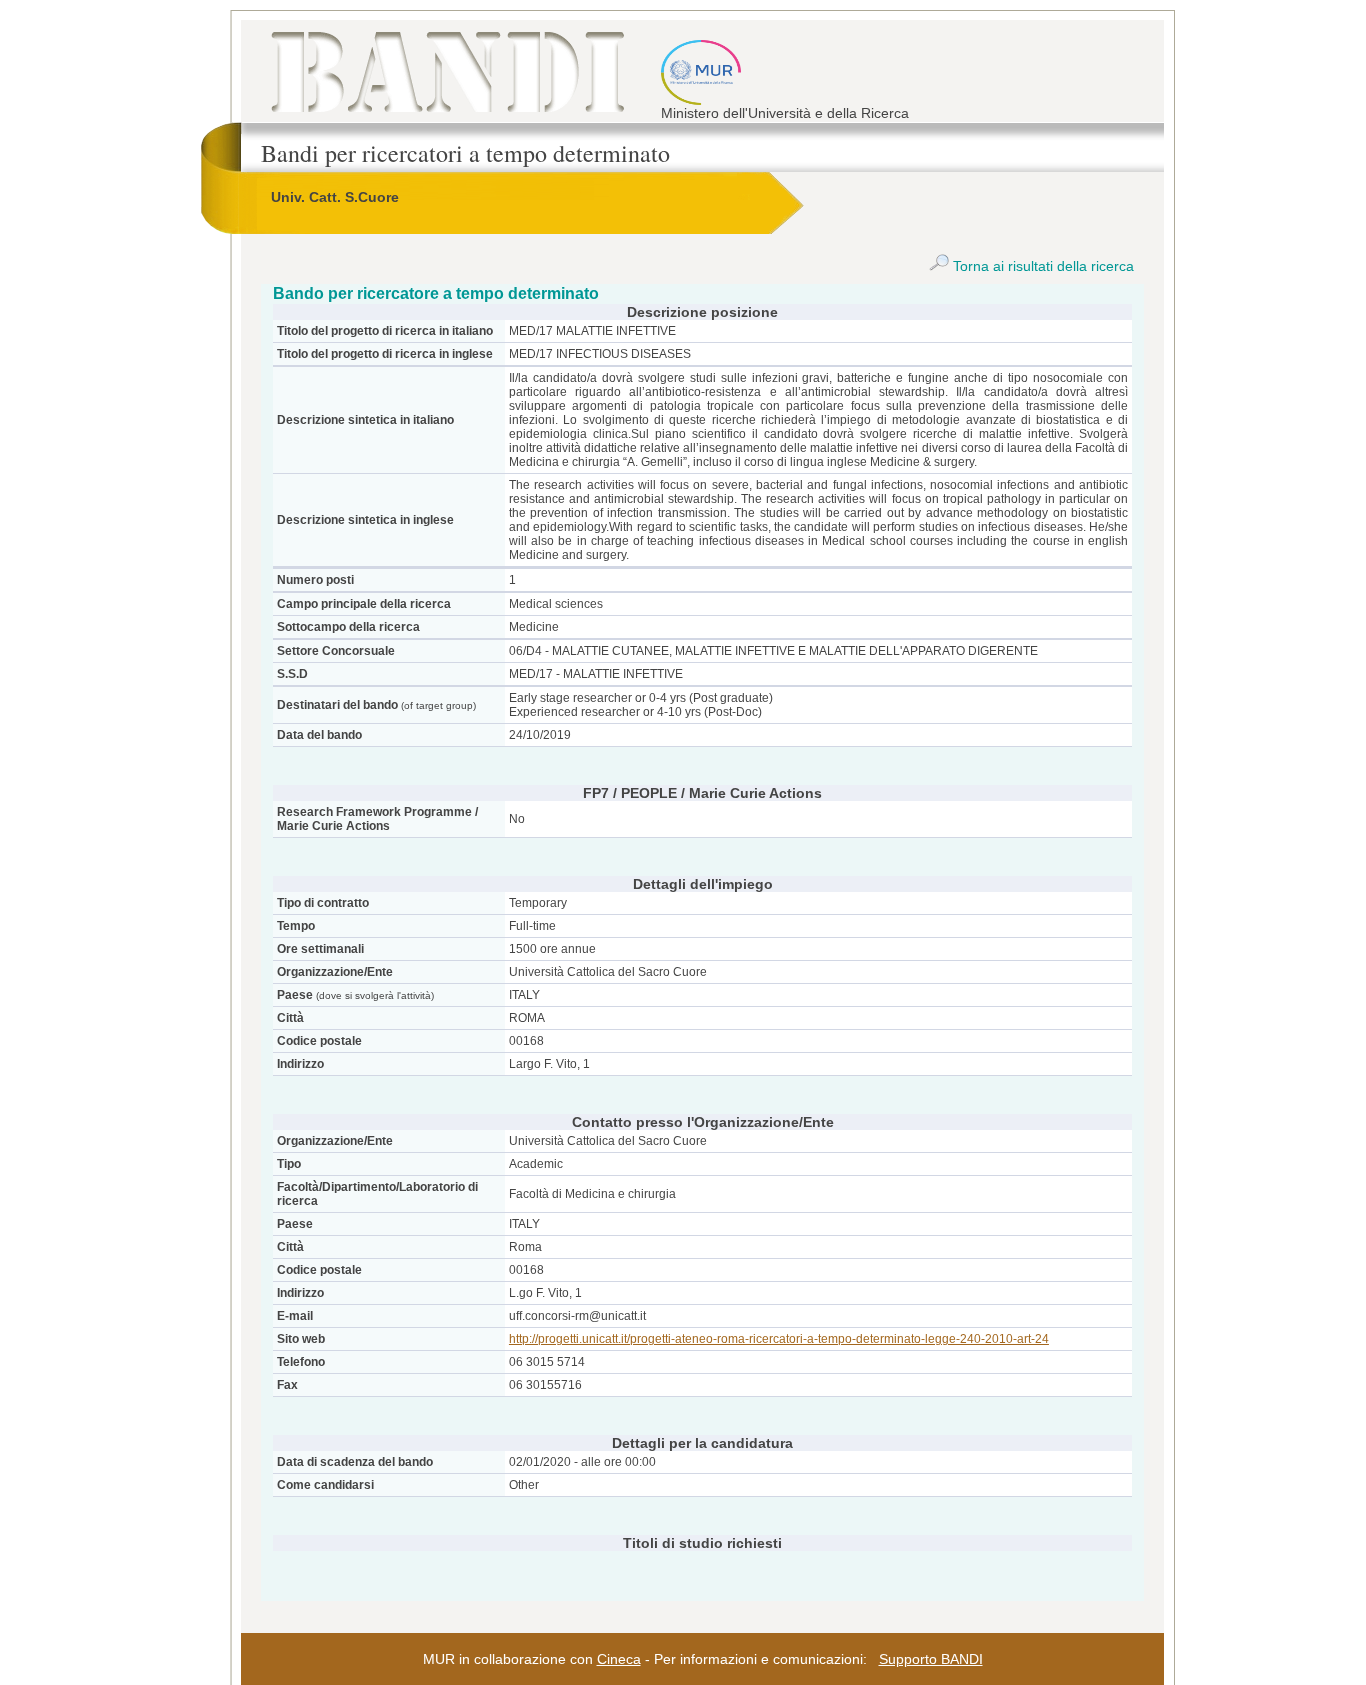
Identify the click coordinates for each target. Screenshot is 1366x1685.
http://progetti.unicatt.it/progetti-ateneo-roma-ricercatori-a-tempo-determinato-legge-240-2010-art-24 (779, 1339)
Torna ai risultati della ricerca (1041, 266)
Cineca (619, 1659)
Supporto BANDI (931, 1659)
